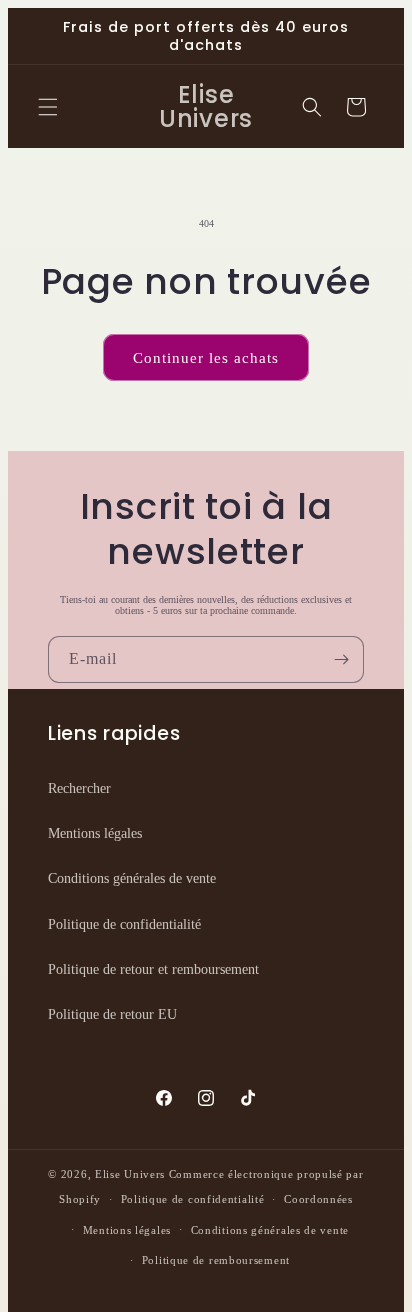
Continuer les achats (206, 358)
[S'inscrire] (341, 659)
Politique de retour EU (112, 1014)
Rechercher (79, 788)
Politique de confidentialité (124, 924)
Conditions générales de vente (132, 878)
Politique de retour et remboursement (153, 969)
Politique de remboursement (216, 1260)
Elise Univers (130, 1174)
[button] (48, 107)
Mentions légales (95, 833)
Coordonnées (318, 1199)
